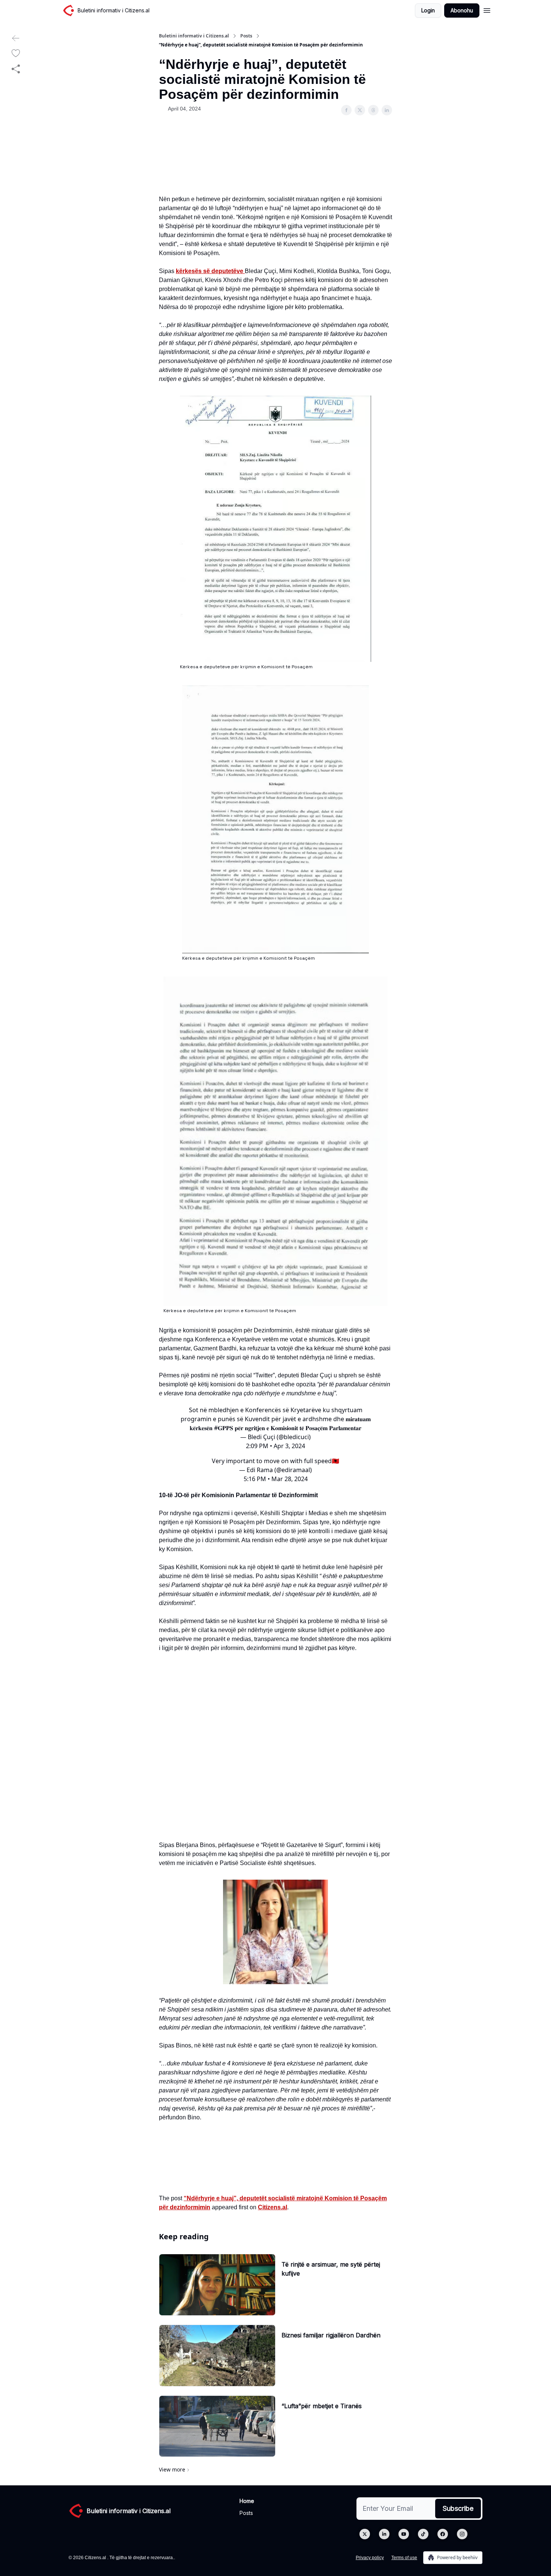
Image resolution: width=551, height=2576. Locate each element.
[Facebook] (443, 2534)
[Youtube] (404, 2534)
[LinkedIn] (384, 2534)
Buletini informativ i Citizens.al (194, 36)
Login (428, 10)
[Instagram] (462, 2534)
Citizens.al (273, 2207)
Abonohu (462, 10)
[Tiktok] (423, 2534)
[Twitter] (365, 2534)
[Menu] (487, 9)
